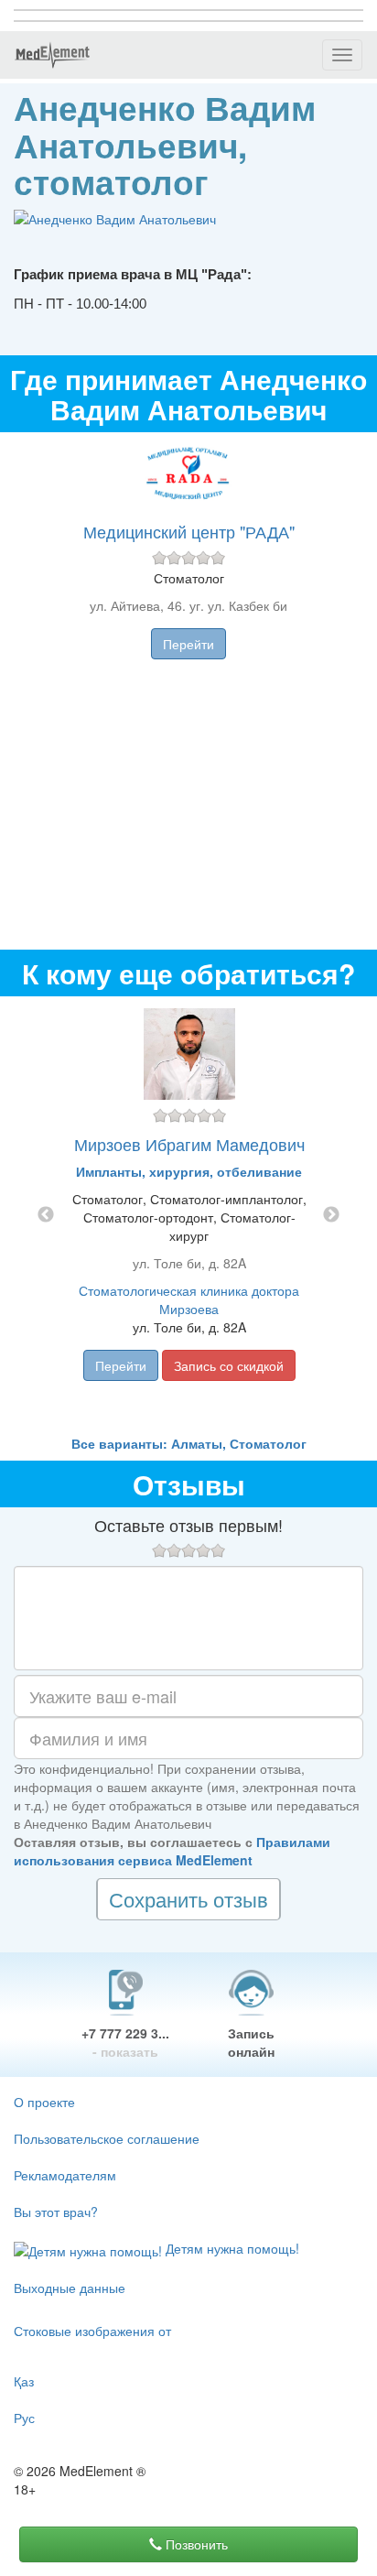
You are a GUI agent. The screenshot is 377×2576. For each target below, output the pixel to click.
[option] (189, 1215)
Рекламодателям (65, 2175)
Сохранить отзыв (188, 1899)
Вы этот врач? (56, 2212)
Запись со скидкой (229, 1365)
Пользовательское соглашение (107, 2138)
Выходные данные (70, 2288)
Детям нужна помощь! (231, 2248)
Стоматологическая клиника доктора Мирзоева (189, 1299)
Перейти (188, 644)
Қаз (24, 2381)
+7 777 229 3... (125, 2042)
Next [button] (331, 1215)
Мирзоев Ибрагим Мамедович (189, 1144)
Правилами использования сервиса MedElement (172, 1851)
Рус (24, 2418)
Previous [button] (46, 1215)
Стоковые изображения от (92, 2331)
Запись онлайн (251, 2042)
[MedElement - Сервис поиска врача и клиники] (52, 55)
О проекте (44, 2102)
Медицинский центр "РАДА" (189, 531)
